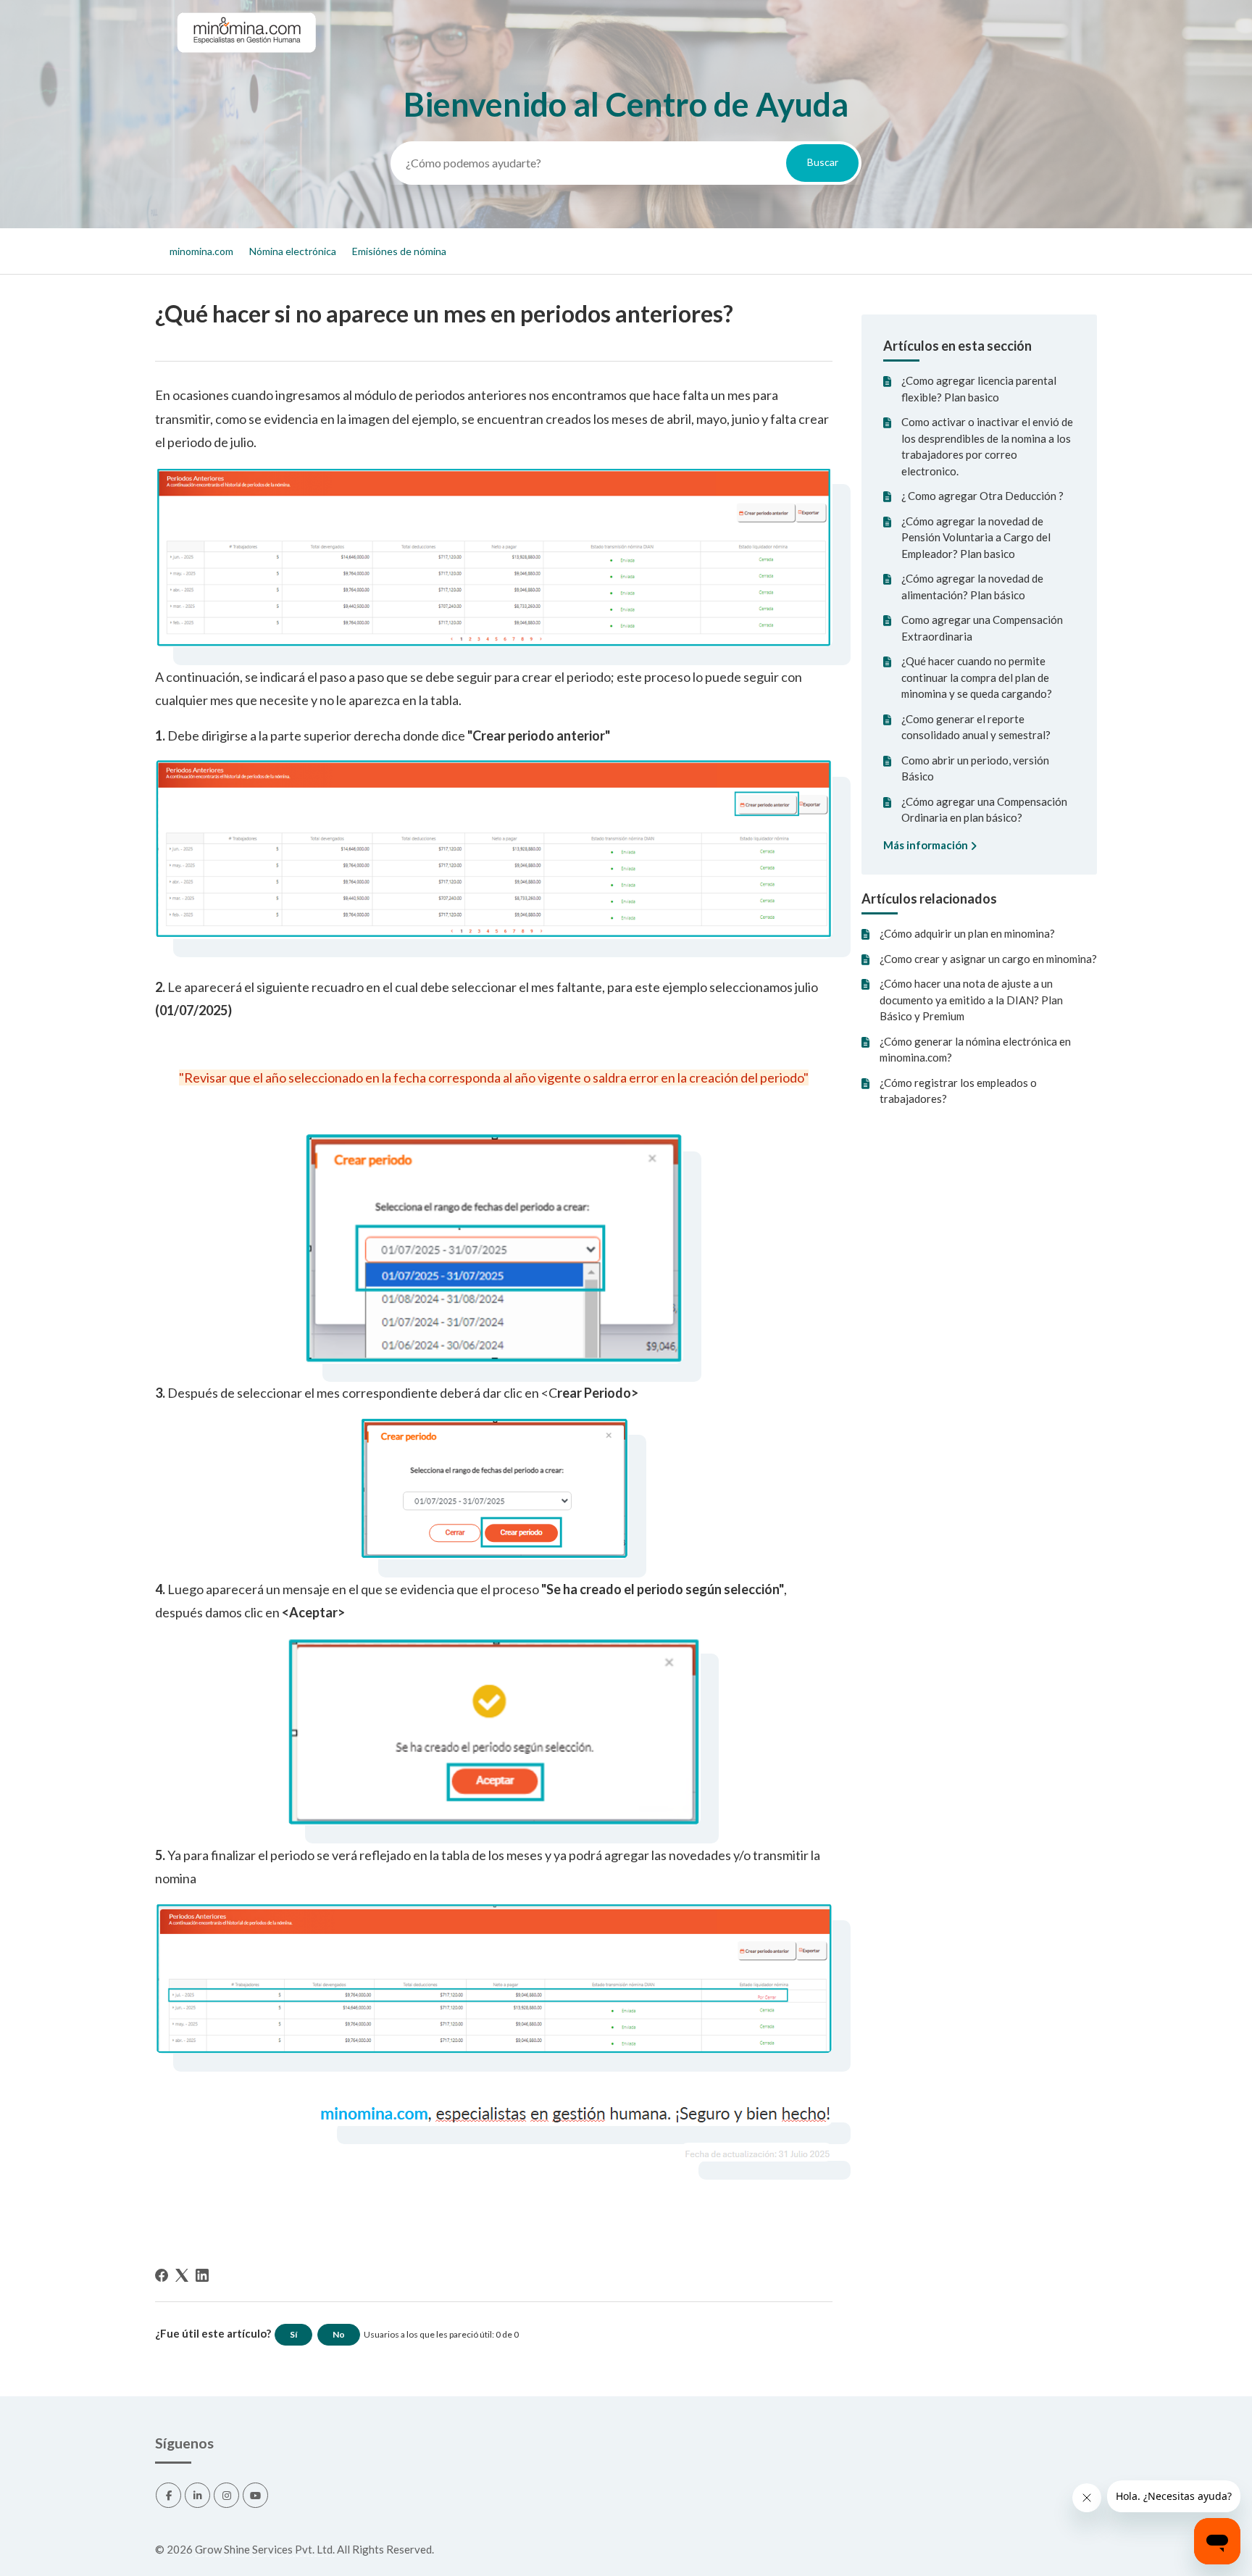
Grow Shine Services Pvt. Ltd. (265, 2549)
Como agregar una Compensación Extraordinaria (982, 628)
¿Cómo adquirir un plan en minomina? (967, 933)
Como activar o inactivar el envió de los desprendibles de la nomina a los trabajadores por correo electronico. (987, 446)
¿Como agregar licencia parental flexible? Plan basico (979, 389)
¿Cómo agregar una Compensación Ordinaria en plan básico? (984, 810)
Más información (927, 845)
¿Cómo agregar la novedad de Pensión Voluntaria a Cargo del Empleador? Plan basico (976, 537)
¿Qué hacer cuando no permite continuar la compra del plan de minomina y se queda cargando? (977, 677)
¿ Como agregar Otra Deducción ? (982, 496)
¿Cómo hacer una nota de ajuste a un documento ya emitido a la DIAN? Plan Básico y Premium (971, 1000)
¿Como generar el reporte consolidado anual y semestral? (976, 727)
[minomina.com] (246, 66)
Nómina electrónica (293, 251)
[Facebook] (162, 2275)
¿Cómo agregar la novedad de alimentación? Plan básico (972, 587)
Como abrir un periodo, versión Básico (975, 768)
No (339, 2334)
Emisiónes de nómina (399, 251)
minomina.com (201, 251)
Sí (293, 2334)
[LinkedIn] (202, 2275)
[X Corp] (182, 2275)
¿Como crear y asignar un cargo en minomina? (988, 959)
